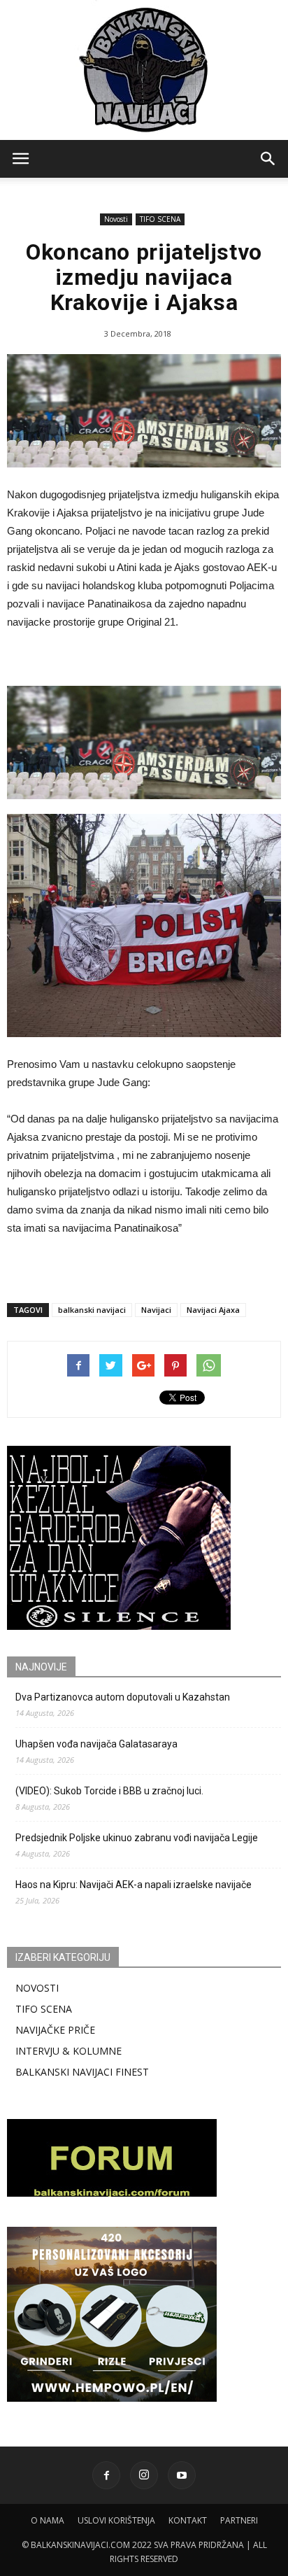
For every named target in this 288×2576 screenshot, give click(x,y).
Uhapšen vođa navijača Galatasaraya (96, 1744)
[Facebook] (106, 2475)
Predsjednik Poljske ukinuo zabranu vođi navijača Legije (137, 1838)
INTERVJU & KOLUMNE (69, 2051)
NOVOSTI (37, 1988)
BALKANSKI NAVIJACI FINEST (82, 2072)
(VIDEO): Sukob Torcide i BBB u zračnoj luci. (109, 1791)
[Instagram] (144, 2475)
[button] (268, 159)
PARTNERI (239, 2520)
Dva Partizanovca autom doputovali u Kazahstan (123, 1697)
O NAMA (48, 2520)
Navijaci (156, 1310)
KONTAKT (188, 2520)
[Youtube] (182, 2475)
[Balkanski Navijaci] (144, 70)
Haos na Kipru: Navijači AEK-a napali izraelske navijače (134, 1885)
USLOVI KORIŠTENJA (116, 2520)
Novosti (116, 219)
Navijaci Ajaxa (213, 1310)
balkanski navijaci (92, 1310)
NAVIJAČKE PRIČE (55, 2030)
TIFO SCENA (160, 219)
